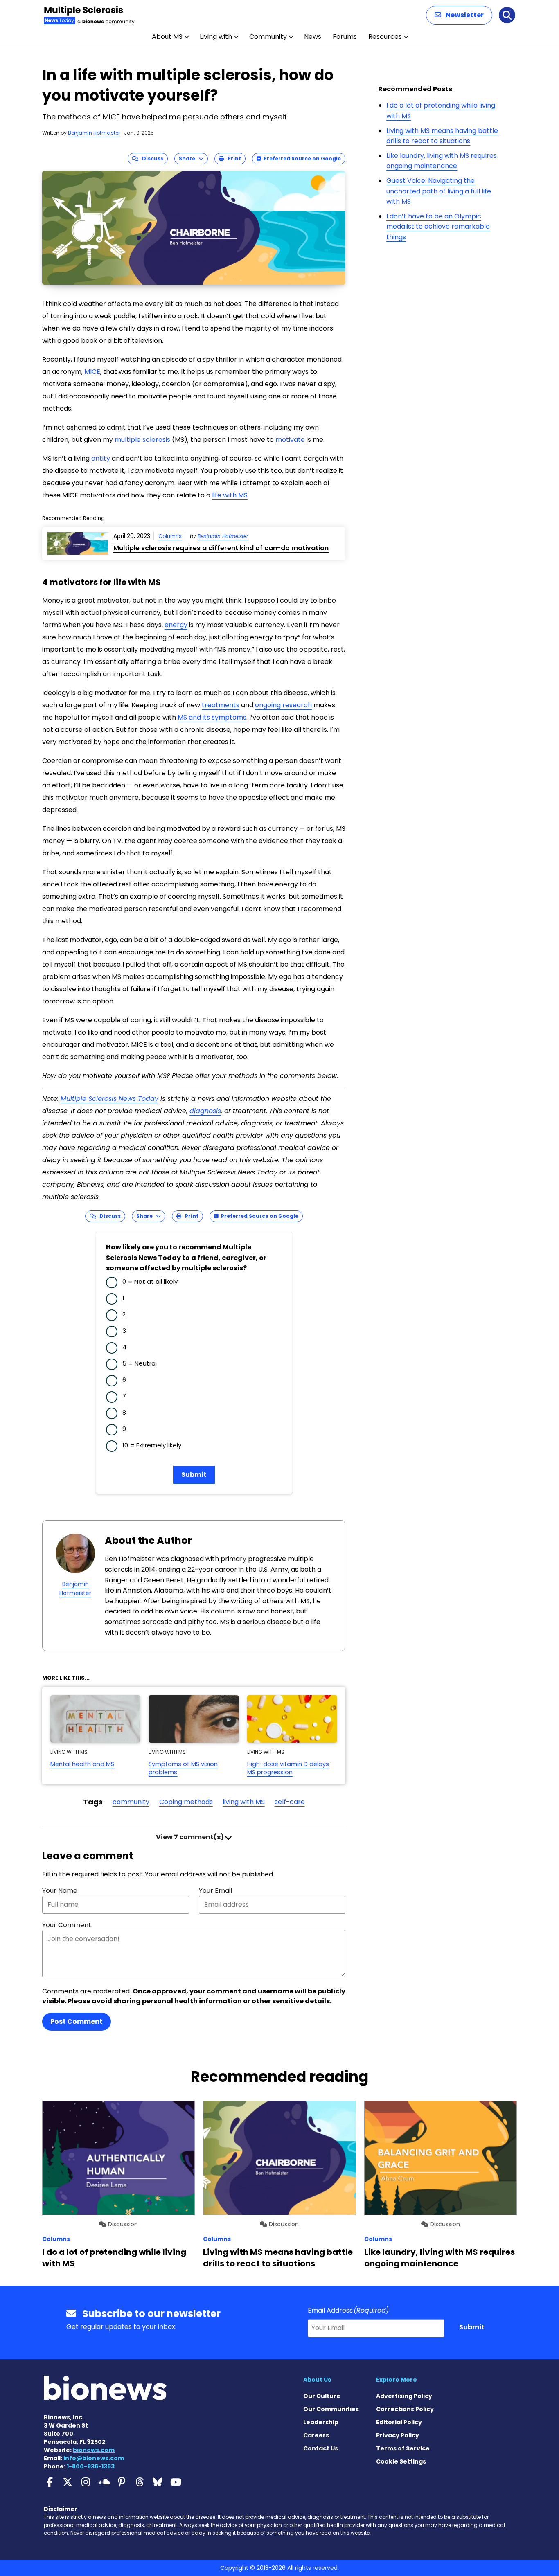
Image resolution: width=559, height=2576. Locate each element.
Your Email (215, 1891)
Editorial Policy (399, 2422)
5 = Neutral (140, 1363)
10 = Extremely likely (152, 1445)
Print (232, 159)
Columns (170, 536)
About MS (167, 37)
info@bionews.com (94, 2458)
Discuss (151, 159)
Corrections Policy (405, 2409)
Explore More (397, 2380)
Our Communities (331, 2409)
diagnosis (205, 1111)
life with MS (230, 495)
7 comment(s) (190, 1837)
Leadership (321, 2422)
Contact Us (321, 2448)
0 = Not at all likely (150, 1281)
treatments (221, 705)
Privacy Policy (398, 2435)
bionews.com (94, 2450)
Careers (316, 2435)
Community (268, 37)
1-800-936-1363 (91, 2466)
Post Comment (77, 2021)
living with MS (244, 1802)
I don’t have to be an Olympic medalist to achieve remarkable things (438, 227)
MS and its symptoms (212, 717)
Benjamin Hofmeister (94, 133)
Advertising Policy (404, 2396)
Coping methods (186, 1802)
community (131, 1802)
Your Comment (67, 1925)
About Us (317, 2380)
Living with (216, 37)
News (313, 37)
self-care (290, 1802)
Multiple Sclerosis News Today (109, 1099)
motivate (290, 440)
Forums (345, 37)
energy (176, 625)
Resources (385, 37)
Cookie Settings (401, 2461)
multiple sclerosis (142, 440)
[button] (459, 15)
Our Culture (322, 2396)
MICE (92, 372)
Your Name (60, 1891)
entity (101, 458)
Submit (194, 1475)
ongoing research (283, 705)
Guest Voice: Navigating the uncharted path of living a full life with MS (439, 191)
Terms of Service (403, 2448)
